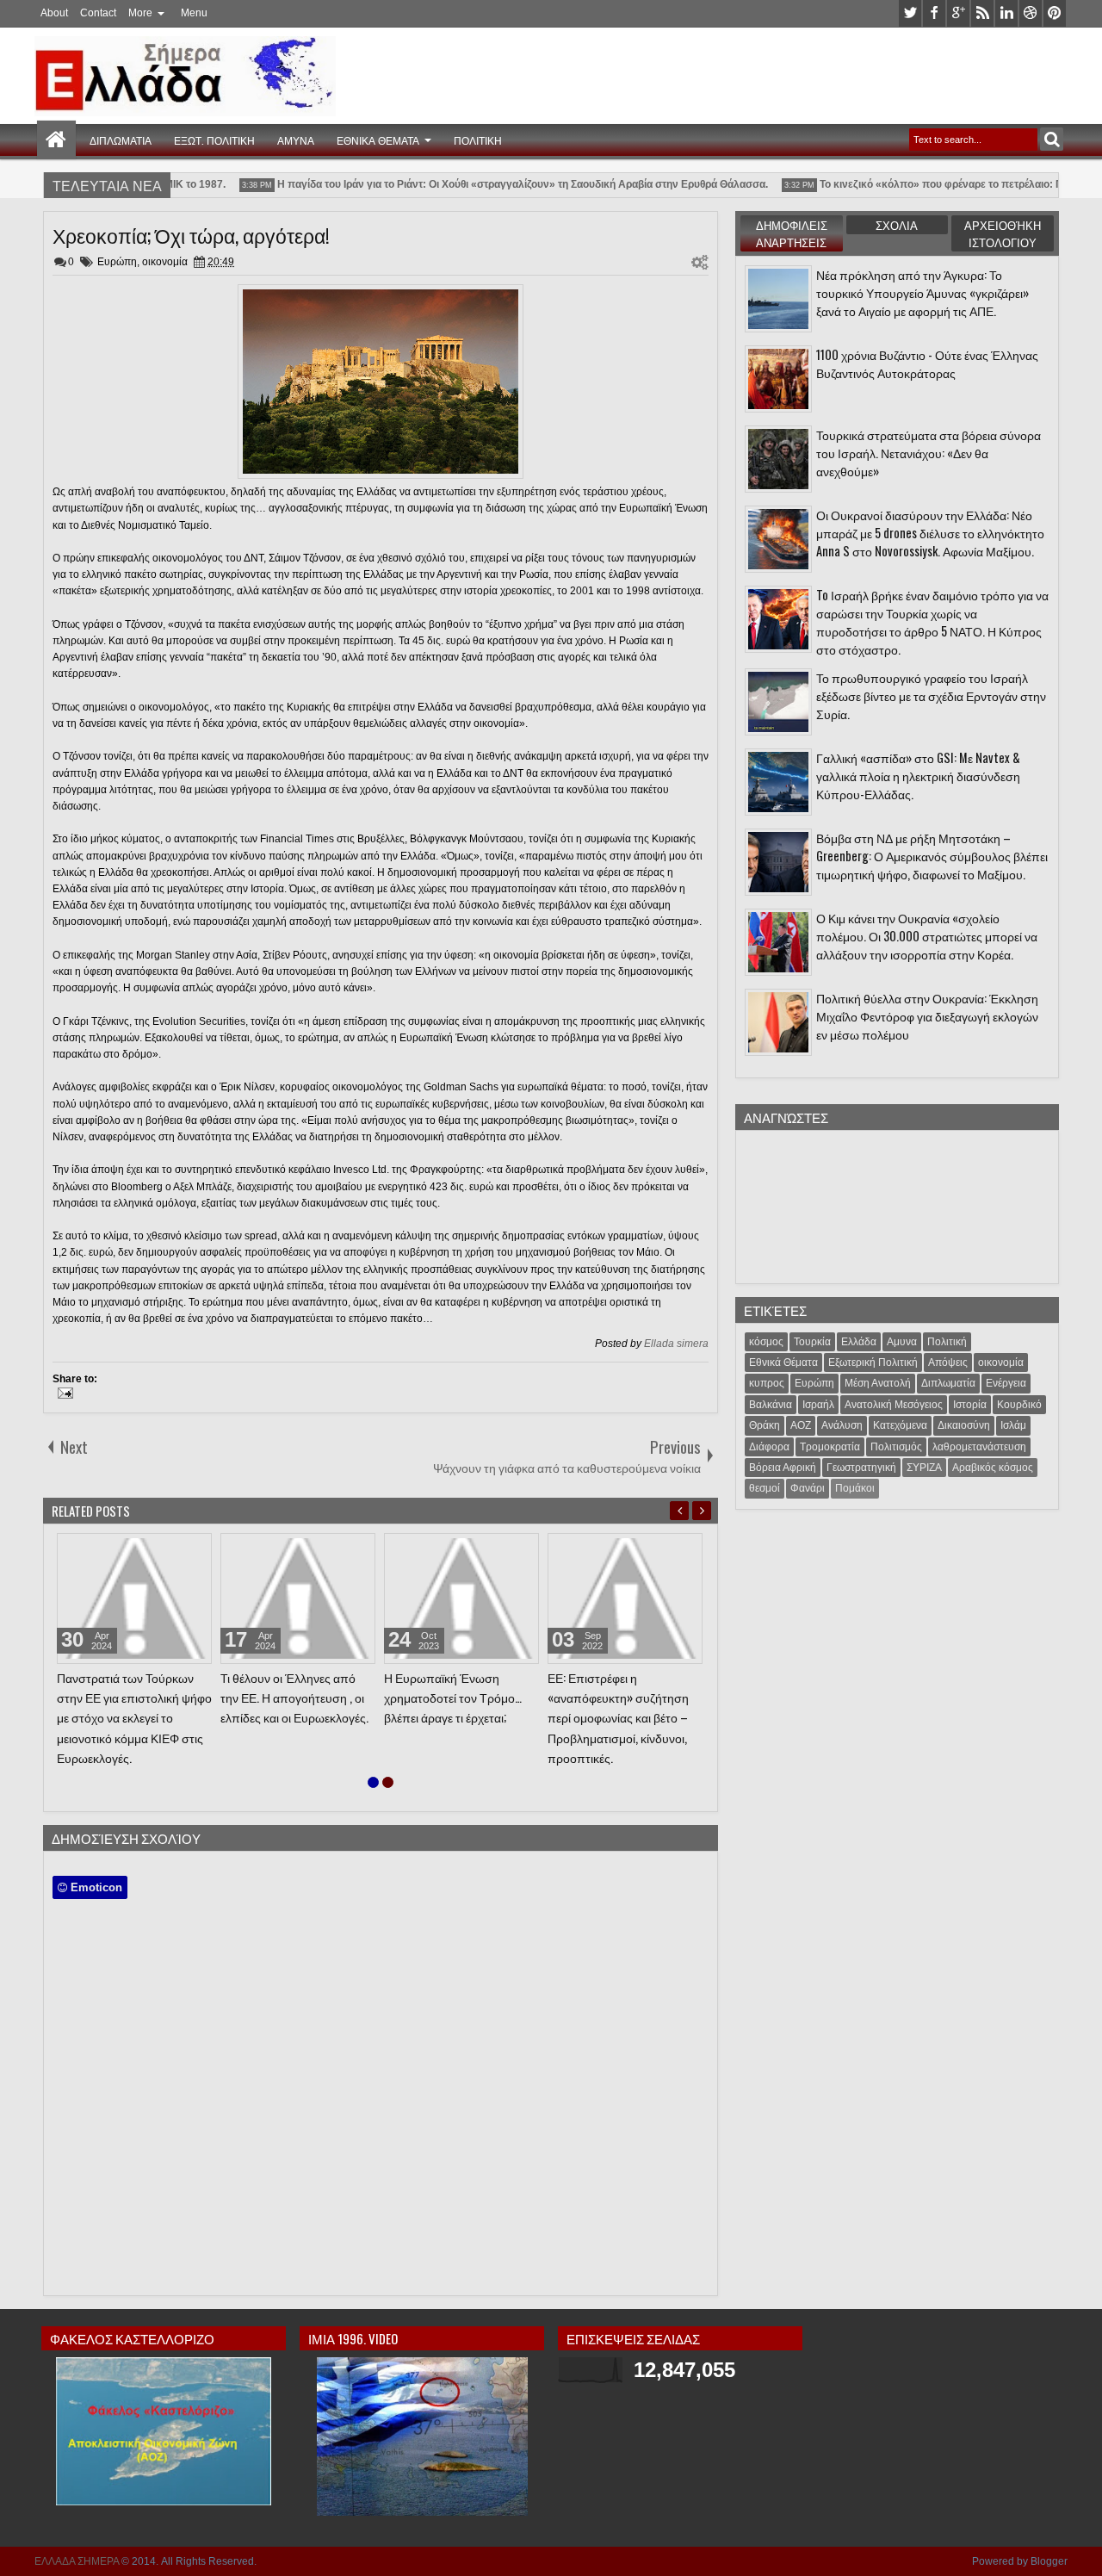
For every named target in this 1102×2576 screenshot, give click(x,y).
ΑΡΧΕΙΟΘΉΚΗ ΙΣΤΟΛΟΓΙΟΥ (1003, 233)
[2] (388, 1782)
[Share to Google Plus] (193, 1550)
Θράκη (765, 1425)
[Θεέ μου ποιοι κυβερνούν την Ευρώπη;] (134, 1598)
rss (982, 13)
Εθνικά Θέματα (783, 1362)
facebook (934, 13)
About (54, 13)
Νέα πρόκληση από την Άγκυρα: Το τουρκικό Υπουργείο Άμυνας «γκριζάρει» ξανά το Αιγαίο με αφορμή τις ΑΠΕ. (922, 292)
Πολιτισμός (896, 1447)
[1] (373, 1782)
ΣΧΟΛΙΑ (897, 225)
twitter (910, 13)
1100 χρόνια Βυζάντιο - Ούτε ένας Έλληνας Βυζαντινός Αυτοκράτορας (927, 363)
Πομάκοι (855, 1488)
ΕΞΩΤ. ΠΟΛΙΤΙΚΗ (214, 140)
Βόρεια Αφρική (783, 1468)
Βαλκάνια (771, 1405)
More (140, 13)
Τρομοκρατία (830, 1447)
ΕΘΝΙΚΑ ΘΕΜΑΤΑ (378, 140)
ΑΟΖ (801, 1425)
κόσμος (766, 1342)
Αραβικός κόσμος (993, 1468)
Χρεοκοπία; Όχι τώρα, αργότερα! (191, 235)
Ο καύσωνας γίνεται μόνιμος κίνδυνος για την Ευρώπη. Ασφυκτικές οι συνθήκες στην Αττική (622, 1707)
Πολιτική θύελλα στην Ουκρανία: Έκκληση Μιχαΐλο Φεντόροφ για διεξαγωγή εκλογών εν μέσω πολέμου (927, 1016)
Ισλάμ (1013, 1425)
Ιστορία (970, 1405)
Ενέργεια (1006, 1383)
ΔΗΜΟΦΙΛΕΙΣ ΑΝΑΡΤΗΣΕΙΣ (792, 233)
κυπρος (767, 1383)
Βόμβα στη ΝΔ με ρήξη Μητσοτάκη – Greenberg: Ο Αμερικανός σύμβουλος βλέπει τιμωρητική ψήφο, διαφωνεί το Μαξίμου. (932, 856)
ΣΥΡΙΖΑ (924, 1468)
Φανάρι (808, 1488)
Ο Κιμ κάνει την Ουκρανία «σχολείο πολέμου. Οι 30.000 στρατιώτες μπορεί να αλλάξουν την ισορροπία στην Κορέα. (927, 936)
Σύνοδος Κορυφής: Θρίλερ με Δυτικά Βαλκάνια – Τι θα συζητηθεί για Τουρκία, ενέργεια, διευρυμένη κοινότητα (291, 1717)
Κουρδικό (1019, 1405)
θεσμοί (765, 1488)
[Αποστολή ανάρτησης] (63, 1395)
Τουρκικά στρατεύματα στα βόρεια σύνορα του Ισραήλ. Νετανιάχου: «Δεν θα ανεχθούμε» (929, 453)
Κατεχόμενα (900, 1425)
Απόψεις (948, 1362)
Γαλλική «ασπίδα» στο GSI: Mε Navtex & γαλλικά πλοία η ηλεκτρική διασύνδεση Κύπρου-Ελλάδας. (918, 776)
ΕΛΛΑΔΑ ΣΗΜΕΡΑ (77, 2561)
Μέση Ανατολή (878, 1383)
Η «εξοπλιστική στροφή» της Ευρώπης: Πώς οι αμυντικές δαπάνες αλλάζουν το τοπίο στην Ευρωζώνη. (459, 1707)
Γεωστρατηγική (861, 1468)
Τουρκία (812, 1342)
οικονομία (165, 262)
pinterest (1055, 13)
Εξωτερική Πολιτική (873, 1362)
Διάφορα (769, 1447)
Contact (98, 13)
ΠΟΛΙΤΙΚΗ (478, 140)
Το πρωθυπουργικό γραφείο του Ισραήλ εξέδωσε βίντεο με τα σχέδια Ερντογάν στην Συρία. (931, 695)
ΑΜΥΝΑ (296, 140)
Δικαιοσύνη (964, 1425)
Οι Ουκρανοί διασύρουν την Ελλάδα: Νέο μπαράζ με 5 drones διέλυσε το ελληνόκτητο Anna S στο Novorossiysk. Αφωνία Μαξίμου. (930, 533)
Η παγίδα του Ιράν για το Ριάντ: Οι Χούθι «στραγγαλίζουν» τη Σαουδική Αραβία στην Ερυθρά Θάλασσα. (499, 184)
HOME (56, 140)
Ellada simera (676, 1344)
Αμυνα (902, 1342)
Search (1052, 139)
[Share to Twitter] (174, 1550)
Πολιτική (947, 1342)
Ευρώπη (117, 262)
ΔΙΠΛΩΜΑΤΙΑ (121, 140)
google (958, 13)
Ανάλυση (842, 1425)
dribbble (1031, 13)
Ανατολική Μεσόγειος (894, 1405)
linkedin (1006, 13)
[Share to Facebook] (155, 1550)
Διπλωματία (948, 1383)
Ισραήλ (818, 1405)
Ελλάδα (859, 1342)
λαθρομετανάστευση (979, 1447)
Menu (194, 13)
